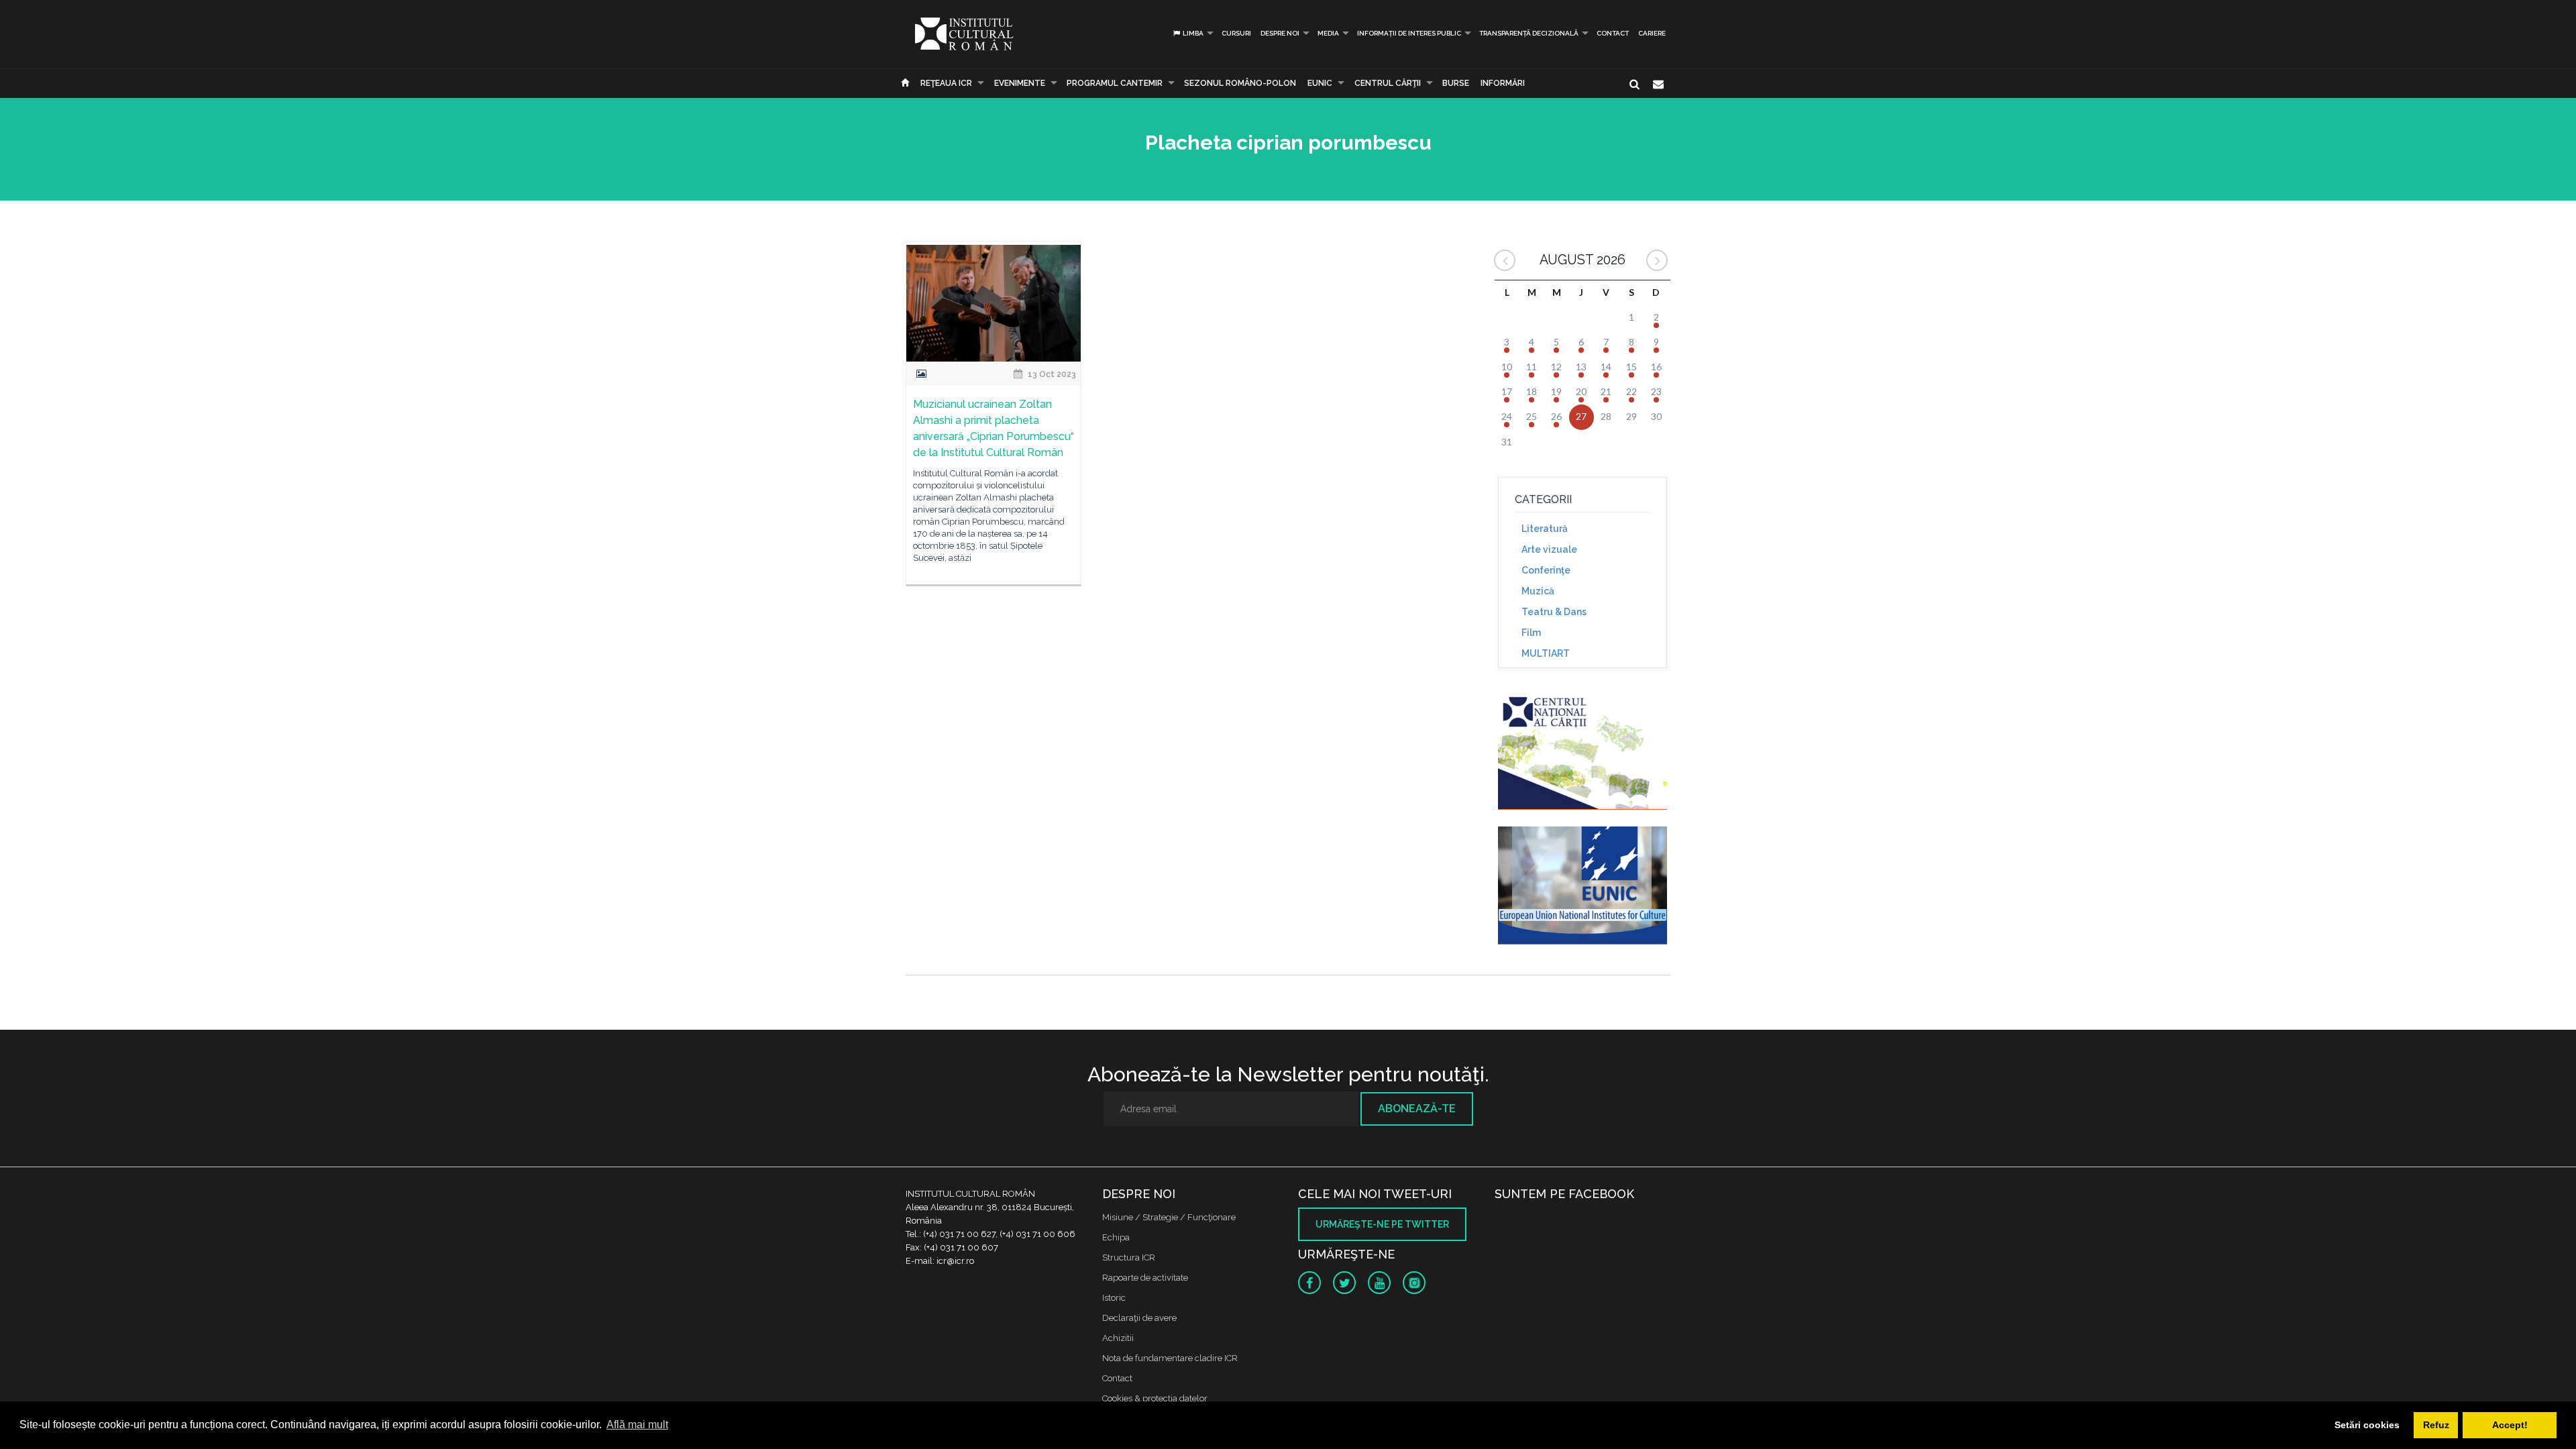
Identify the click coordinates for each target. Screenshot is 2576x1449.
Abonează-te (1417, 1109)
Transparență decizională (1529, 33)
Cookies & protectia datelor (1155, 1398)
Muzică (1538, 591)
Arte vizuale (1549, 549)
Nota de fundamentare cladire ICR (1170, 1358)
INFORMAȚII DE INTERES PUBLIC (1409, 33)
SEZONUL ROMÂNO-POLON (1240, 83)
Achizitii (1118, 1338)
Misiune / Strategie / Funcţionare (1169, 1217)
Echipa (1116, 1237)
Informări (1503, 83)
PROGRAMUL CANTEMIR (1115, 83)
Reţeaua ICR (946, 83)
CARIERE (1652, 33)
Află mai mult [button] (637, 1425)
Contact (1613, 33)
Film (1531, 633)
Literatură (1545, 529)
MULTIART (1546, 653)
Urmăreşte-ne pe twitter (1382, 1224)
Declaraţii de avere (1139, 1318)
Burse (1456, 83)
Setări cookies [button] (2367, 1425)
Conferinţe (1546, 570)
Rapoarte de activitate (1145, 1278)
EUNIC (1320, 83)
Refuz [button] (2436, 1425)
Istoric (1114, 1298)
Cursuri (1236, 33)
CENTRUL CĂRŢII (1388, 83)
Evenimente (1020, 83)
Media (1328, 33)
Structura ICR (1129, 1257)
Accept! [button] (2510, 1425)
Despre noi (1280, 33)
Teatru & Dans (1554, 612)
